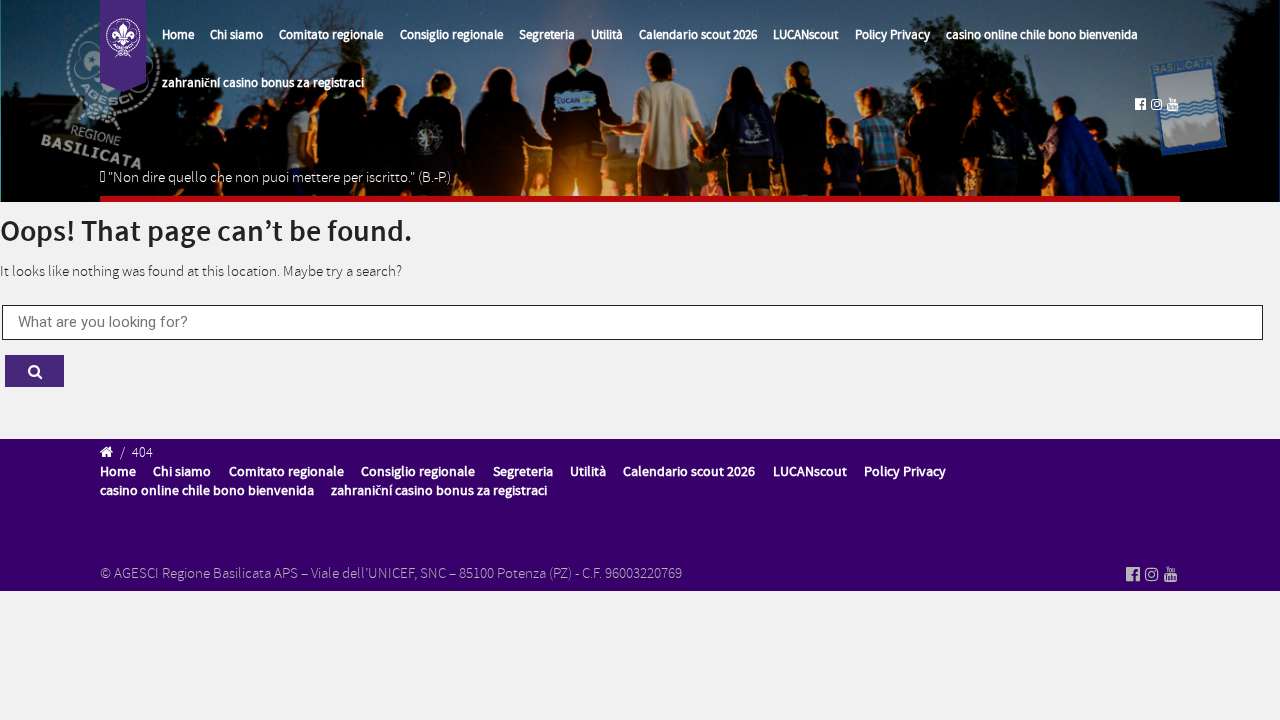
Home (178, 35)
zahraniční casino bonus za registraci (263, 83)
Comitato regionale (331, 35)
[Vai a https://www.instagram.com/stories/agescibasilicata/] (1156, 104)
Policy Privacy (892, 35)
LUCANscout (805, 35)
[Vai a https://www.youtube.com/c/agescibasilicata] (1172, 104)
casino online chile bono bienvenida (1042, 35)
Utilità (607, 35)
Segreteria (547, 35)
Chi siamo (236, 35)
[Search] (34, 371)
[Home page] (123, 46)
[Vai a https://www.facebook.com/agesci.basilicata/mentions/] (1140, 104)
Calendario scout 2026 (698, 35)
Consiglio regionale (451, 35)
